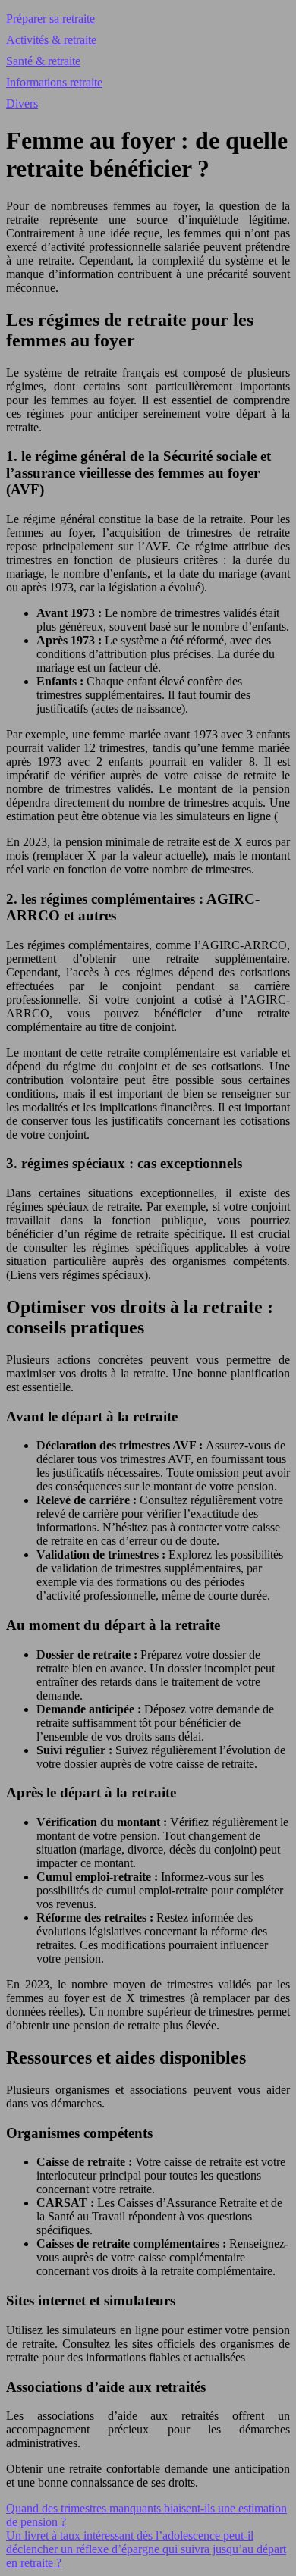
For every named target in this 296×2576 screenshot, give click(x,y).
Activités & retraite (51, 40)
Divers (22, 103)
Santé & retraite (43, 61)
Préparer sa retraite (50, 19)
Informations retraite (54, 82)
